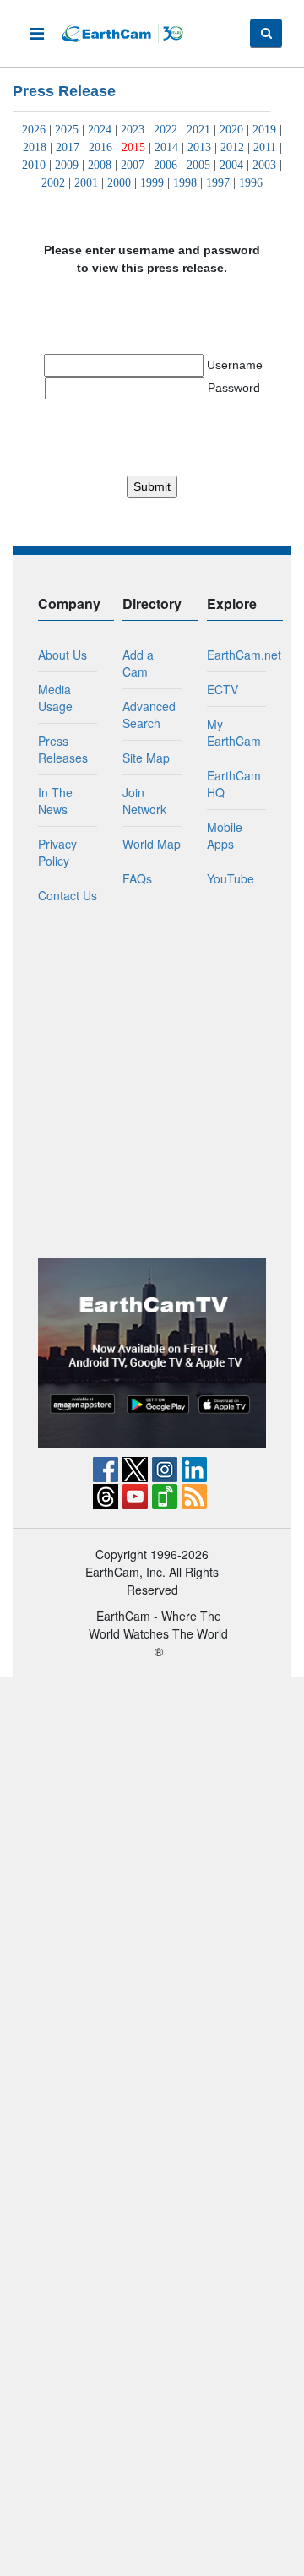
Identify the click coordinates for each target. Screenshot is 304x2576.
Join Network (144, 801)
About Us (62, 655)
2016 (100, 147)
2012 (232, 147)
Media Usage (55, 698)
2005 (198, 165)
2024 (100, 130)
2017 (68, 147)
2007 (133, 165)
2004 (231, 165)
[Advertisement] (152, 1081)
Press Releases (63, 749)
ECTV (223, 689)
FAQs (137, 878)
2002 (53, 183)
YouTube (231, 878)
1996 (251, 183)
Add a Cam (138, 663)
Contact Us (68, 895)
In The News (55, 801)
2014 (166, 147)
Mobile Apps (225, 835)
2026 (34, 130)
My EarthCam (234, 732)
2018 (35, 147)
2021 (198, 130)
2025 (67, 130)
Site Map (146, 758)
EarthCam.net (244, 655)
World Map (152, 844)
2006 (166, 165)
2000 (119, 183)
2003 (264, 165)
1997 (218, 183)
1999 (152, 183)
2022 (166, 130)
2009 (67, 165)
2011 (265, 147)
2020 (231, 130)
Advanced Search (149, 715)
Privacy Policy (57, 852)
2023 (133, 130)
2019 (264, 130)
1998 (185, 183)
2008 (100, 165)
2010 (34, 165)
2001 (86, 183)
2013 (199, 147)
